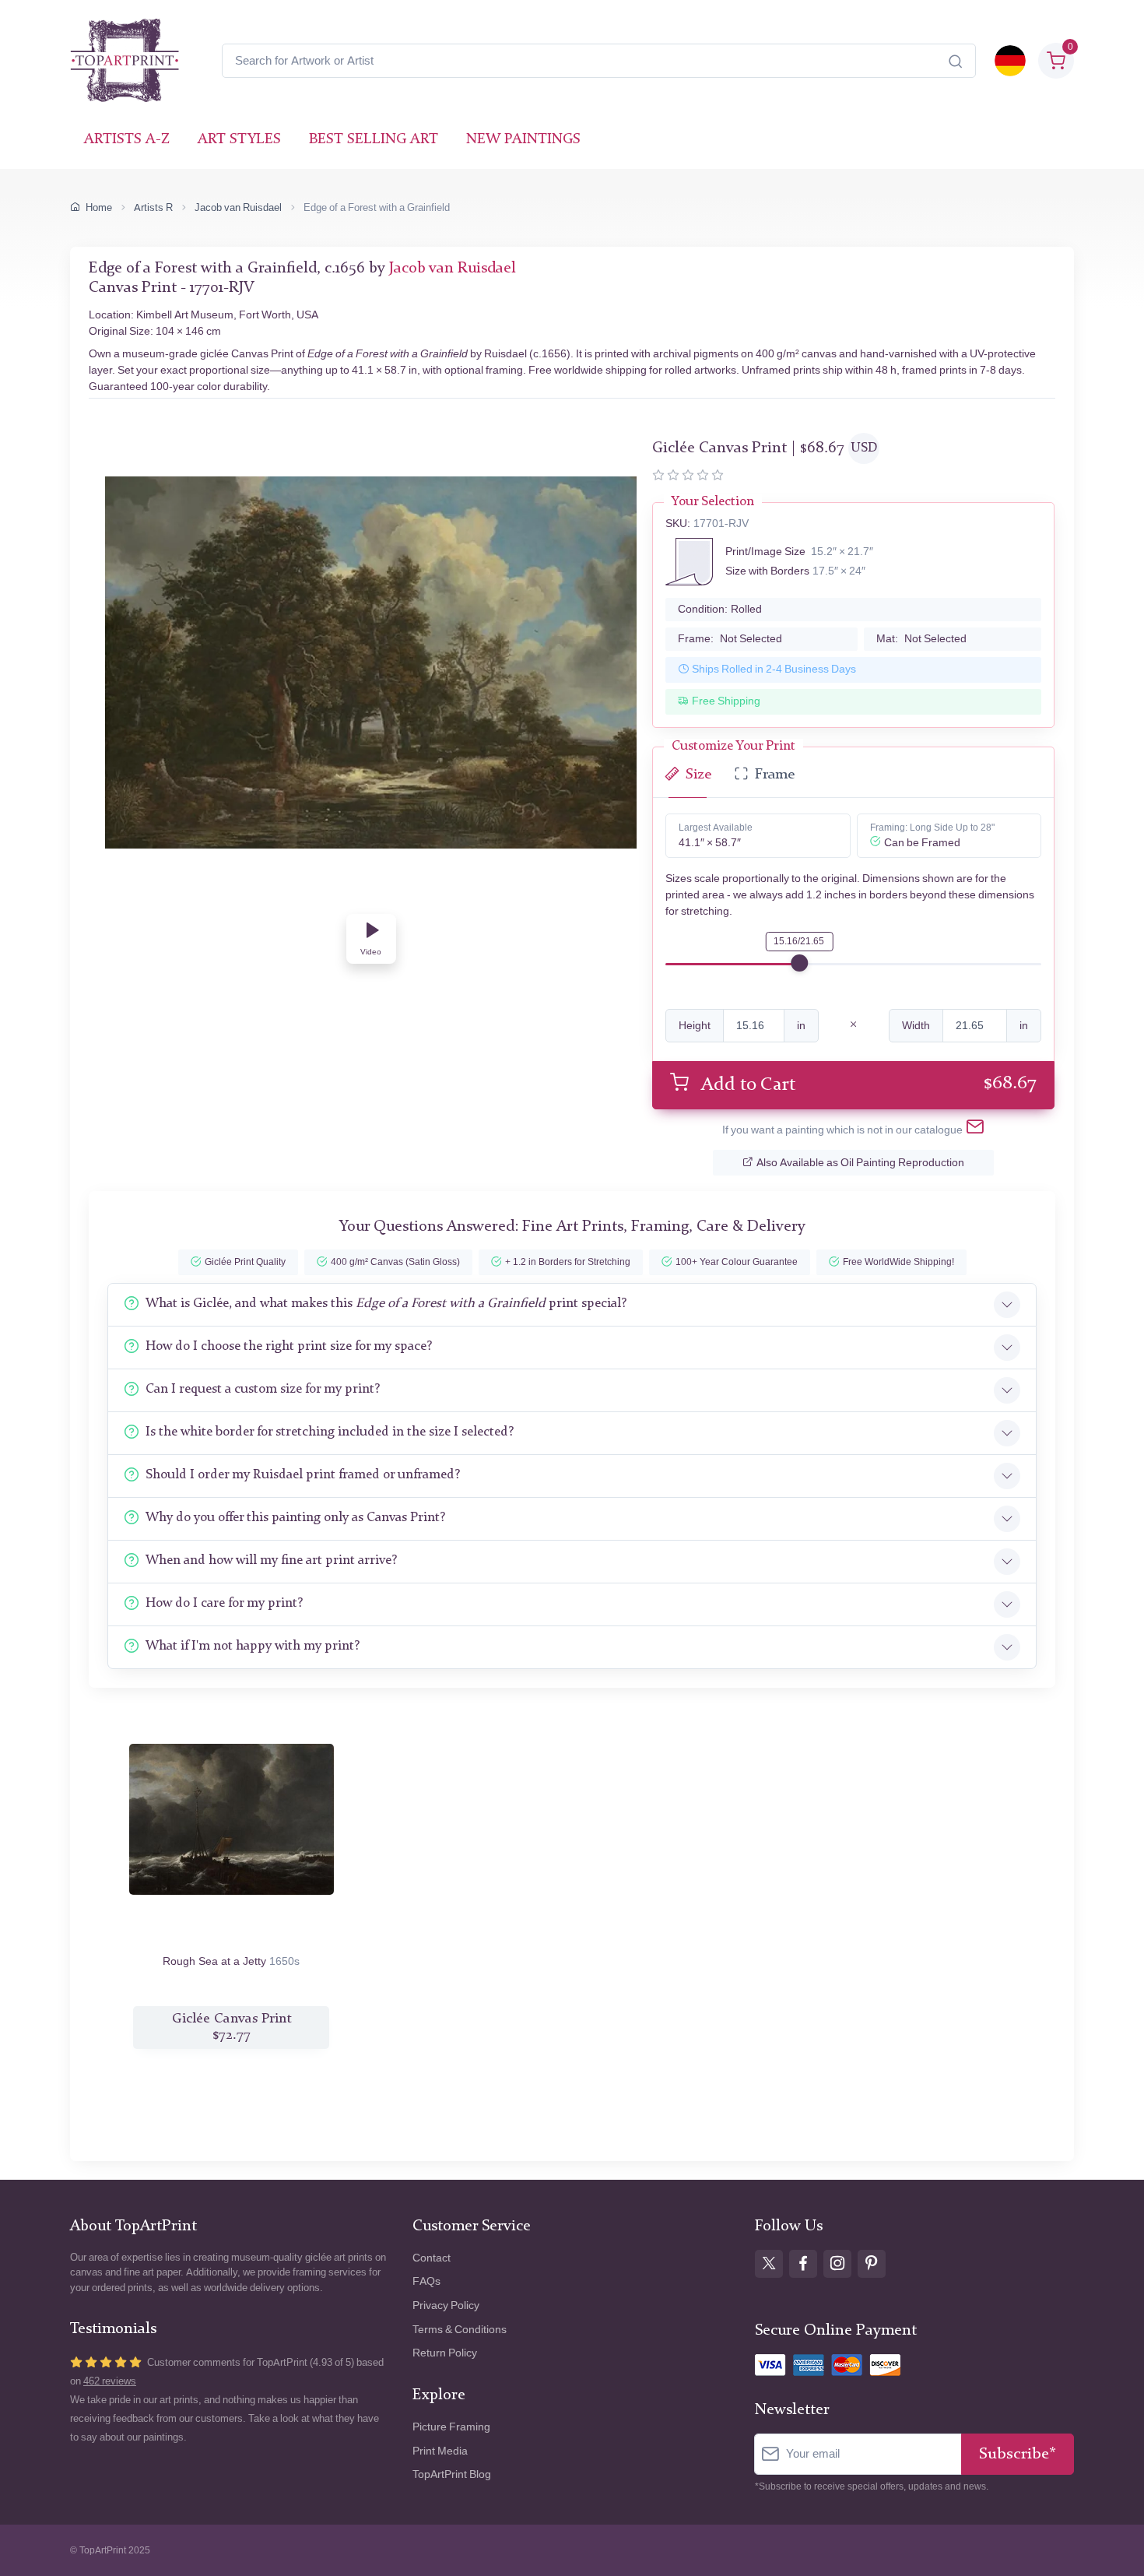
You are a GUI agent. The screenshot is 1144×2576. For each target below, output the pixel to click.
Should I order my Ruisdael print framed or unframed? (303, 1475)
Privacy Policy (446, 2305)
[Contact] (975, 1130)
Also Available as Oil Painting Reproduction (860, 1163)
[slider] (799, 963)
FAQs (426, 2281)
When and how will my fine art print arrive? (271, 1560)
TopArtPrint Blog (452, 2474)
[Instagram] (837, 2264)
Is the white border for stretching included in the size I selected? (330, 1432)
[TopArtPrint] (125, 61)
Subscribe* (1018, 2454)
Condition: (720, 609)
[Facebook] (803, 2264)
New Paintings (523, 140)
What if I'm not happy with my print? (253, 1646)
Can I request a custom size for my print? (263, 1389)
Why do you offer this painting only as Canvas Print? (295, 1518)
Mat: (921, 639)
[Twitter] (769, 2264)
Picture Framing (451, 2427)
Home (99, 207)
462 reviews (110, 2381)
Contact (432, 2258)
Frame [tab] (775, 775)
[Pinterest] (872, 2264)
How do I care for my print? (224, 1603)
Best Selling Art (374, 140)
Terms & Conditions (460, 2330)
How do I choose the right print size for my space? (289, 1346)
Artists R (153, 207)
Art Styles (239, 140)
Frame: (730, 639)
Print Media (440, 2451)
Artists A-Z (127, 140)
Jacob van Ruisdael (238, 207)
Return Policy (445, 2353)
